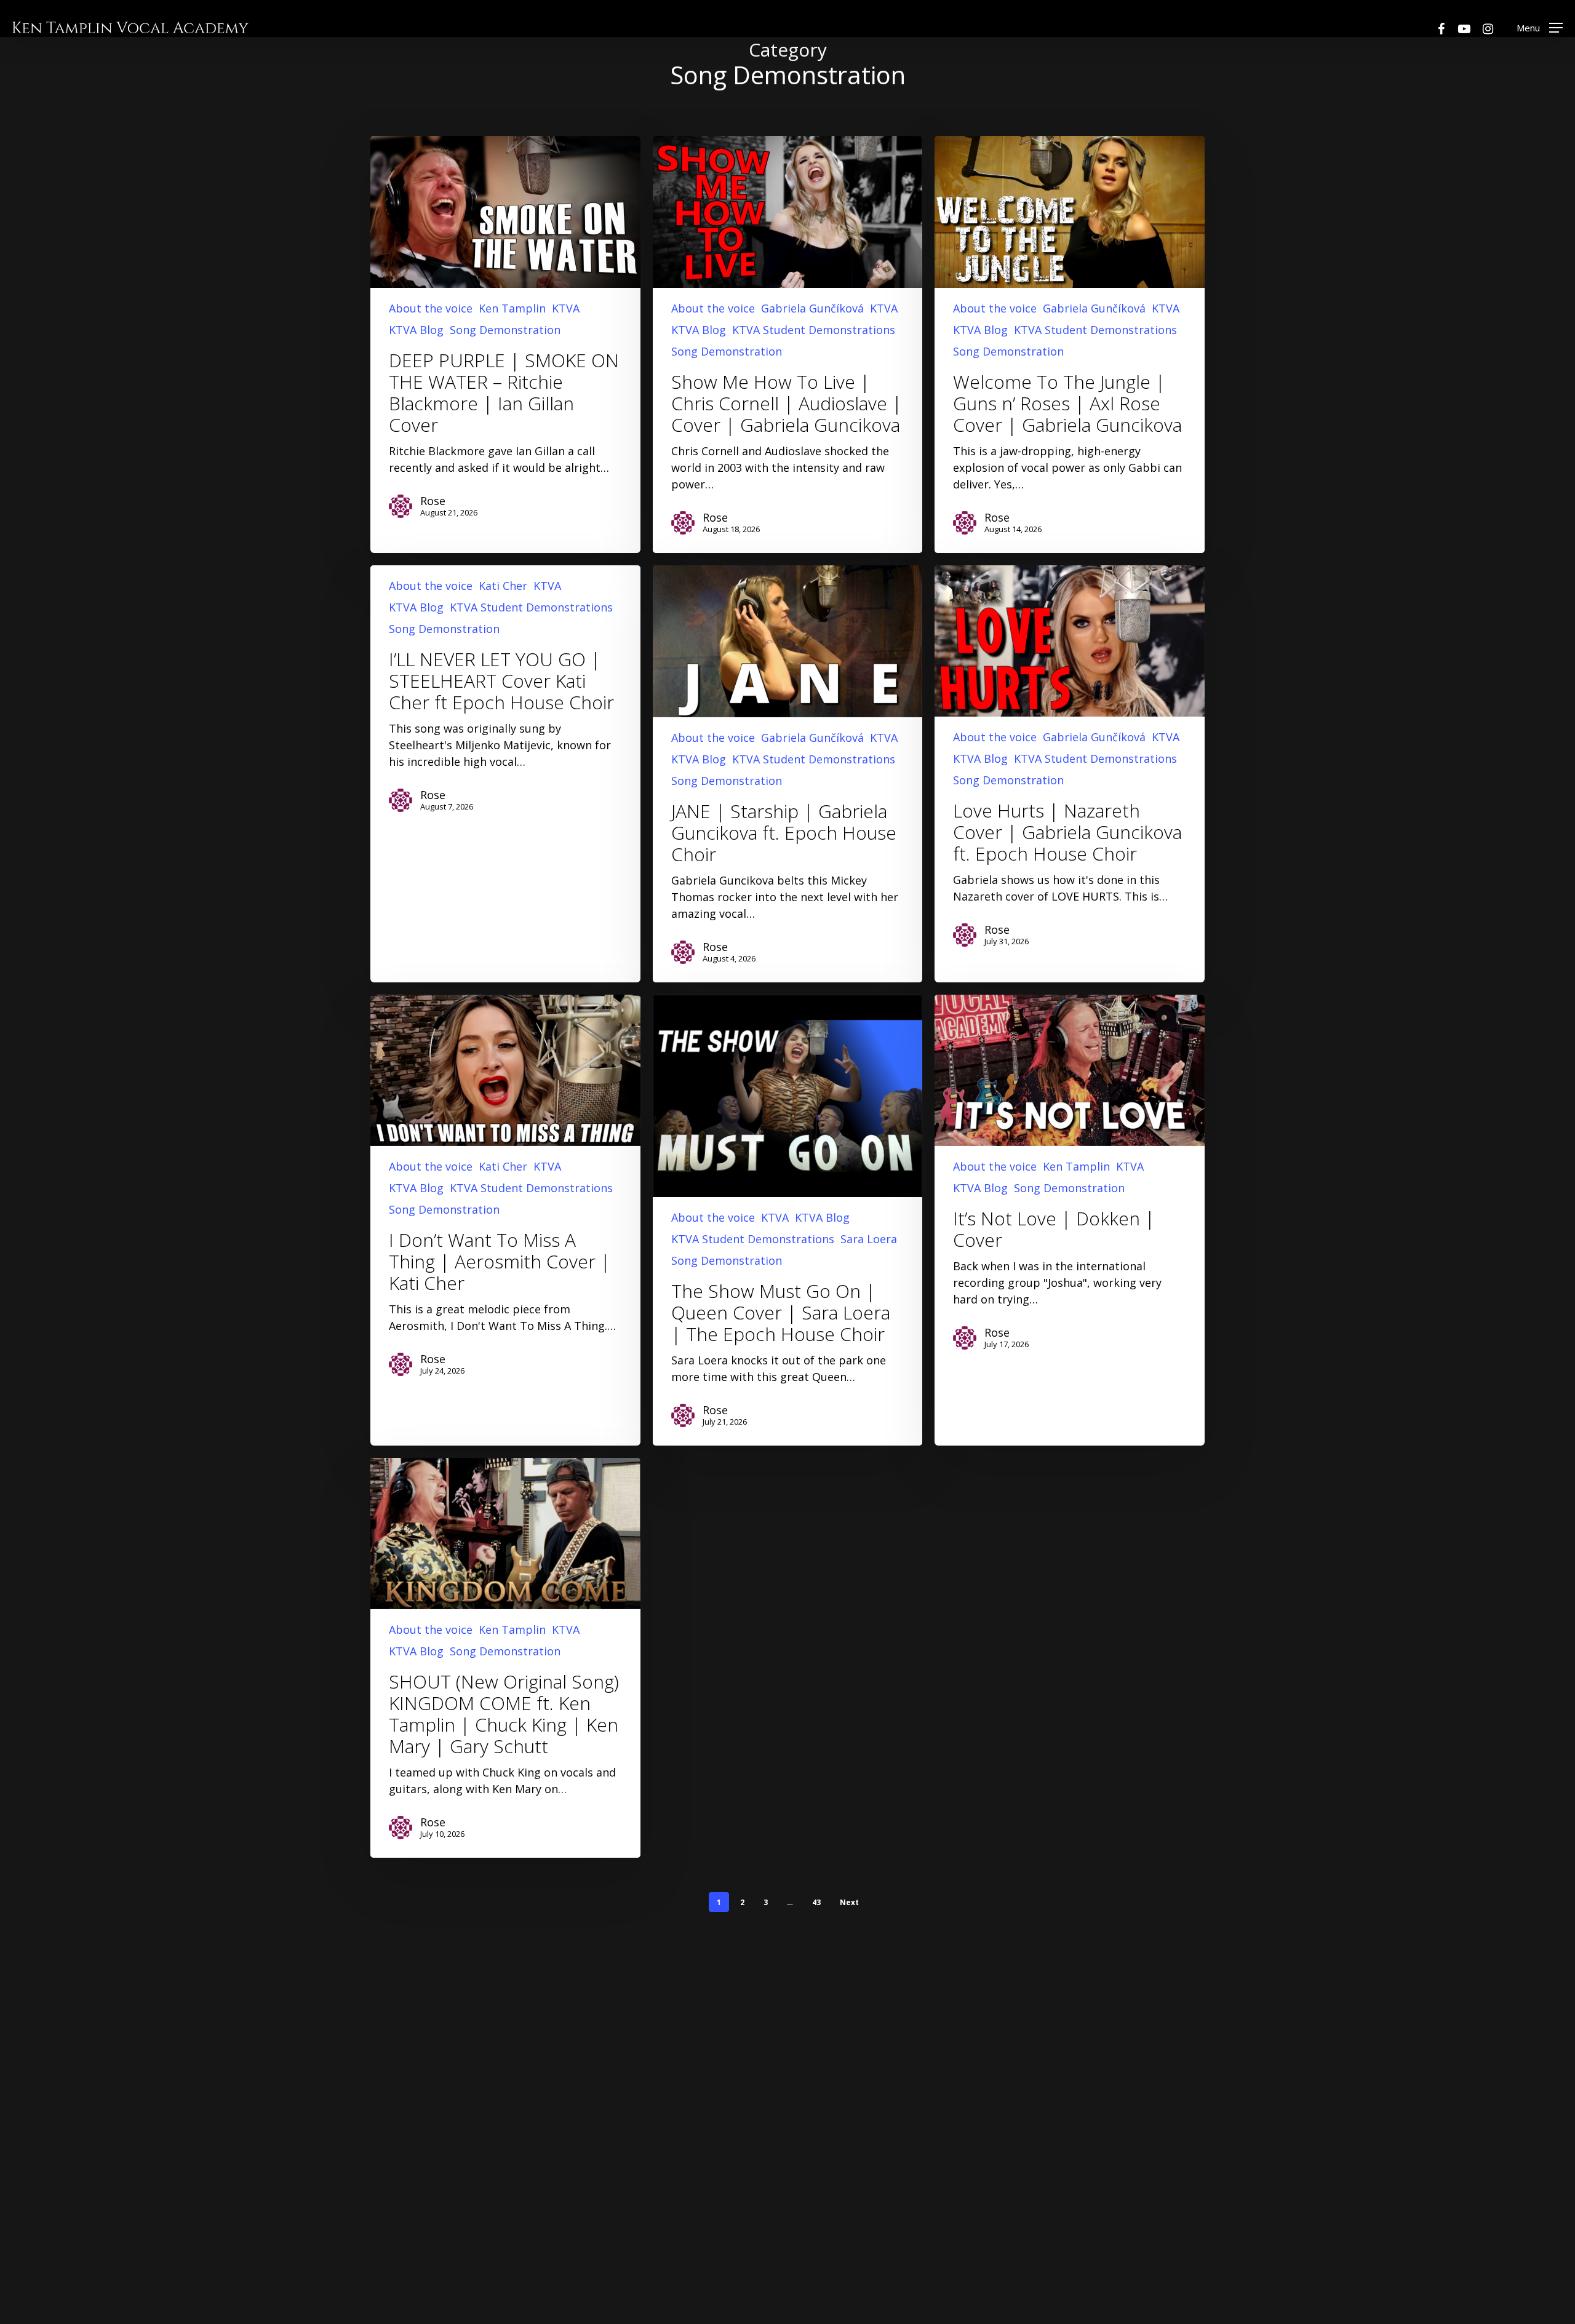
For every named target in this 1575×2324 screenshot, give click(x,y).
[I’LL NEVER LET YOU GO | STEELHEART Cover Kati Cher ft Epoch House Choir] (505, 698)
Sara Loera (869, 1239)
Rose (433, 501)
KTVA (566, 308)
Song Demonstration (505, 330)
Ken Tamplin (512, 308)
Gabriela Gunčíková (812, 308)
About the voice (431, 308)
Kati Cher (503, 586)
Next (849, 1902)
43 (816, 1902)
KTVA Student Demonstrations (814, 330)
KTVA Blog (416, 330)
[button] (1540, 27)
